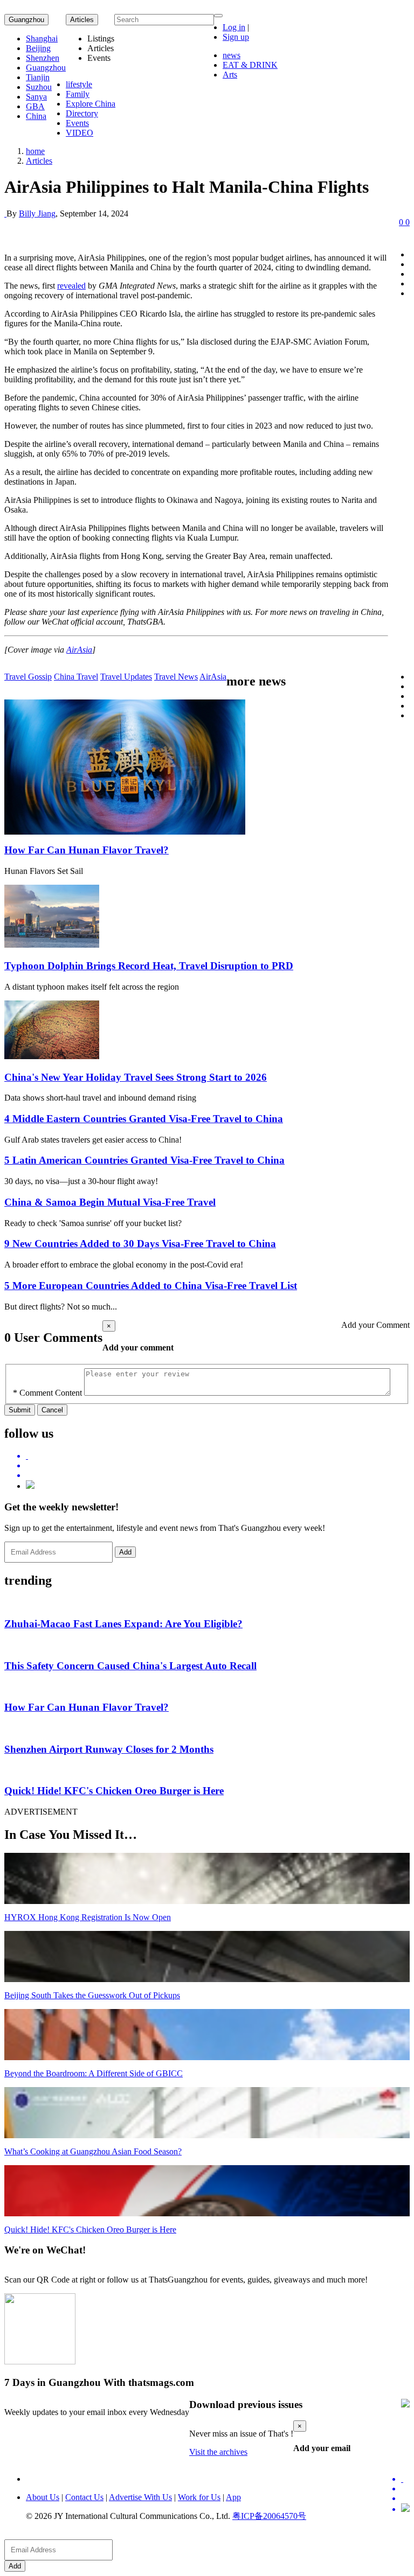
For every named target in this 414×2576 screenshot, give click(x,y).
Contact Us (84, 2497)
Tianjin (38, 77)
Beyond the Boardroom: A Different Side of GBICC (94, 2073)
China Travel (76, 677)
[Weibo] (218, 1475)
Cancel (52, 1410)
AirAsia (79, 650)
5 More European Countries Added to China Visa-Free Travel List (151, 1286)
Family (78, 94)
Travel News (176, 677)
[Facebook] (218, 1466)
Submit (20, 1410)
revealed (71, 286)
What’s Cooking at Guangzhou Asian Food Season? (93, 2151)
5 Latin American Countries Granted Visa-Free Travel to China (144, 1160)
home (35, 151)
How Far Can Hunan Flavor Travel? (87, 850)
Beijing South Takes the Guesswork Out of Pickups (92, 1995)
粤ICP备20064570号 (269, 2516)
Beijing (38, 48)
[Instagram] (30, 1486)
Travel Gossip (28, 677)
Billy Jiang (37, 213)
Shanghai (42, 38)
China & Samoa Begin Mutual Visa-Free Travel (110, 1202)
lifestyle (79, 84)
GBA (35, 106)
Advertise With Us (140, 2497)
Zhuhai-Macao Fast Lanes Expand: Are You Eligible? (123, 1624)
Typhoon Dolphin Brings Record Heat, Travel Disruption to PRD (149, 966)
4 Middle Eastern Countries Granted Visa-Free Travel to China (144, 1119)
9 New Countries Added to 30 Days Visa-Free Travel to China (140, 1244)
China (36, 116)
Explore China (91, 104)
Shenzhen (43, 58)
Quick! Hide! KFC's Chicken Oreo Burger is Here (114, 1791)
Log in (234, 27)
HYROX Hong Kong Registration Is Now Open (88, 1917)
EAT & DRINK (250, 65)
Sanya (36, 97)
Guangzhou (26, 20)
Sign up (236, 37)
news (232, 55)
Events (77, 123)
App (233, 2497)
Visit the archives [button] (218, 2452)
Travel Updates (126, 677)
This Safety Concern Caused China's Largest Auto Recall (130, 1666)
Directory (82, 113)
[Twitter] (218, 1456)
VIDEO (80, 133)
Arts (230, 75)
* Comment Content (47, 1393)
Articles (39, 161)
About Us (43, 2497)
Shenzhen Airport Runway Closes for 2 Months (109, 1749)
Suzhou (39, 87)
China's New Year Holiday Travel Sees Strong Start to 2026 (136, 1077)
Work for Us (199, 2497)
